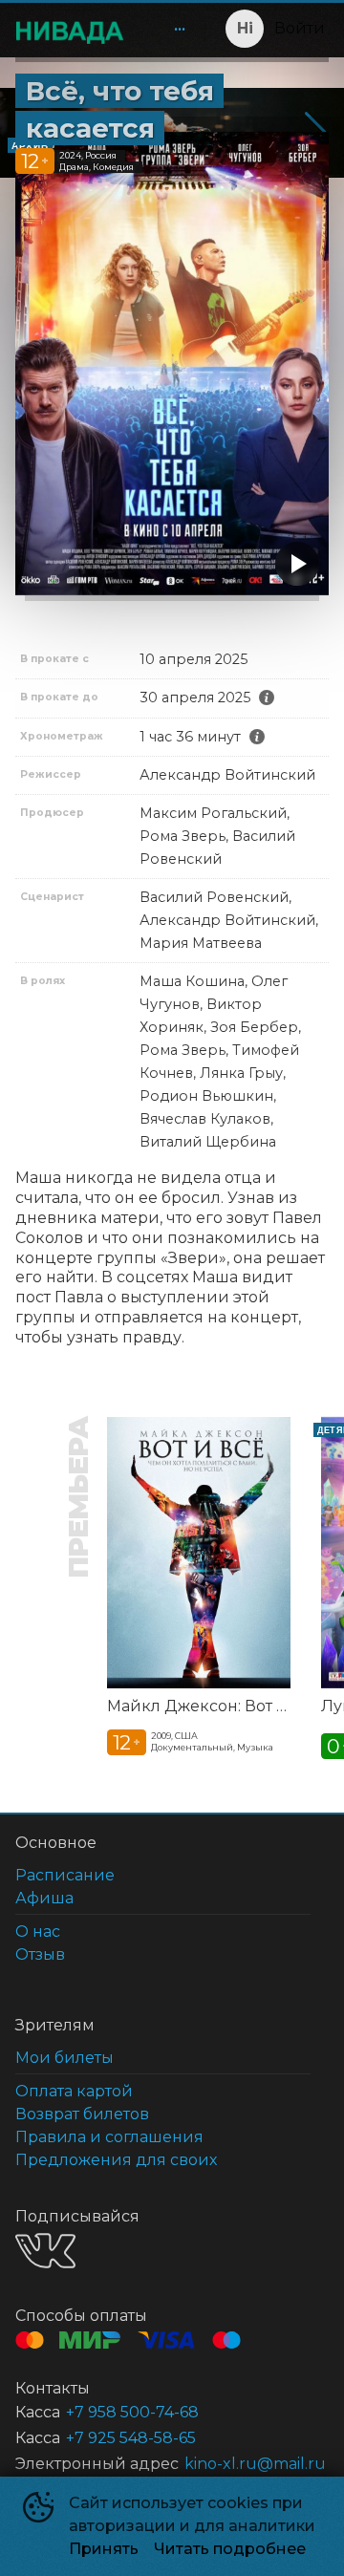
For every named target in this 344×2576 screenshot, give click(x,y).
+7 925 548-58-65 (131, 2438)
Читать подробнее (230, 2549)
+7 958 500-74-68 (132, 2412)
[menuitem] (180, 29)
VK (45, 2251)
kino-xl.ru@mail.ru (255, 2464)
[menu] (168, 29)
